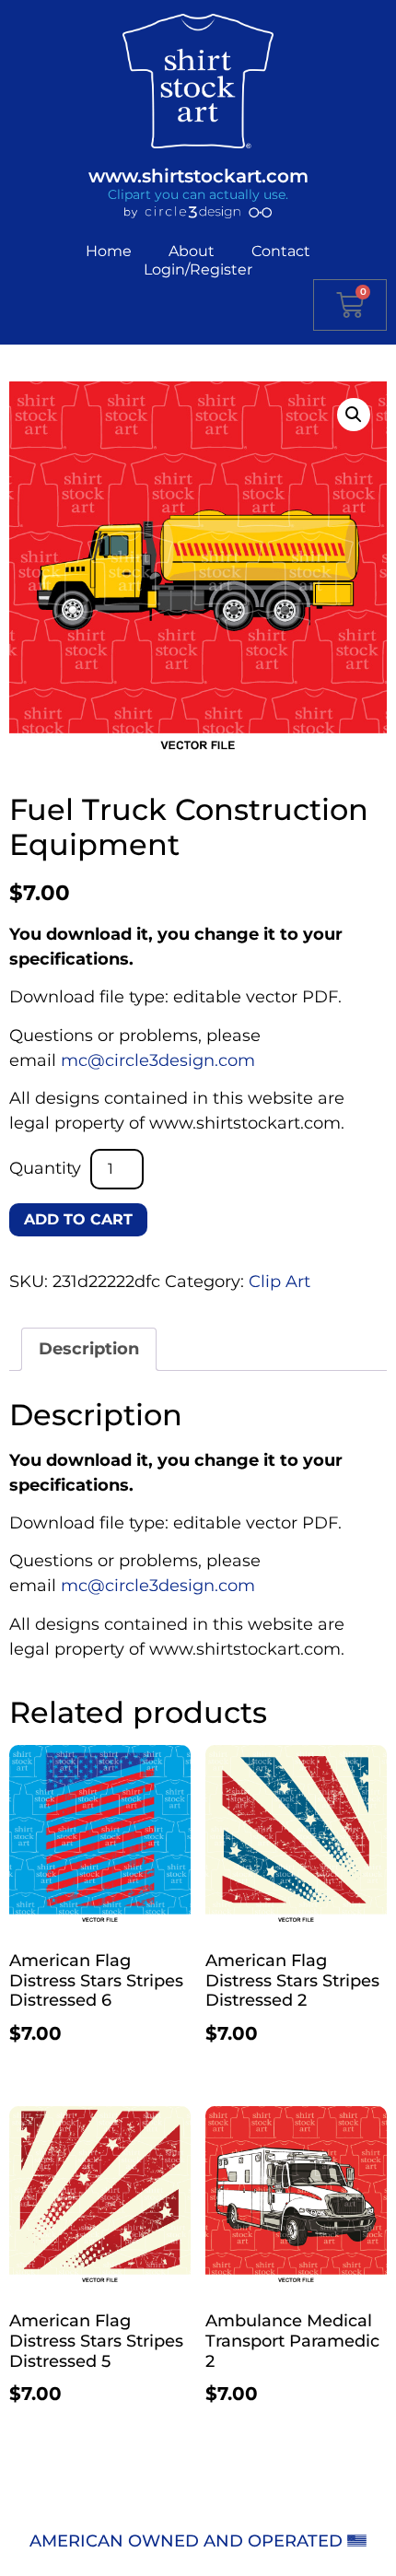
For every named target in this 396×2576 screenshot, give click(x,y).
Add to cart (78, 1219)
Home (109, 251)
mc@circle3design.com (158, 1060)
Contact (281, 251)
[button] (354, 415)
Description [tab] (89, 1349)
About (192, 251)
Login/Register (198, 269)
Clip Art (280, 1282)
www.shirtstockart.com (198, 176)
